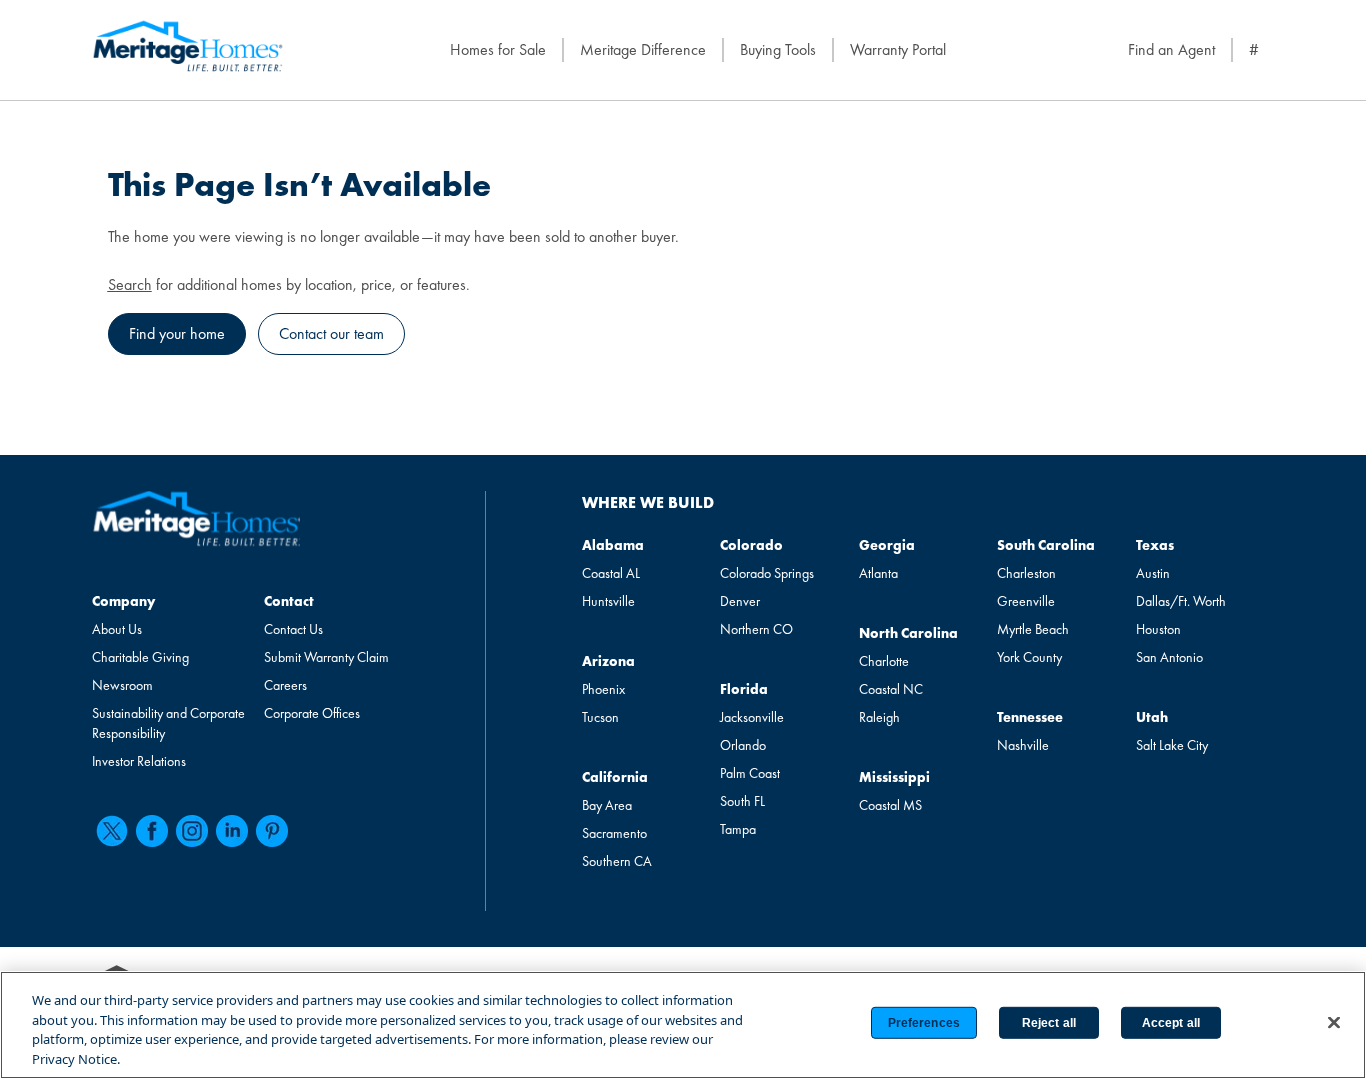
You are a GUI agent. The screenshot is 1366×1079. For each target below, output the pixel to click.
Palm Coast (750, 773)
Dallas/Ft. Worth (1181, 601)
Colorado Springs (767, 573)
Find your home (177, 333)
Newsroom (122, 685)
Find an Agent (1171, 49)
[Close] (1334, 1022)
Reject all (1049, 1023)
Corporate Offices (312, 713)
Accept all (1171, 1023)
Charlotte (884, 661)
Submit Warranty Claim (326, 657)
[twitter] (112, 831)
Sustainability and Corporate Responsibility (168, 723)
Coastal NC (891, 689)
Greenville (1026, 601)
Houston (1158, 629)
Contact (289, 601)
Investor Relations (139, 761)
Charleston (1026, 573)
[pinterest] (272, 831)
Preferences (924, 1023)
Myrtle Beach (1033, 629)
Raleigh (879, 717)
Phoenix (603, 689)
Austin (1153, 573)
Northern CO (756, 629)
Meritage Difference (643, 49)
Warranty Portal (898, 49)
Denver (740, 601)
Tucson (600, 717)
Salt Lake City (1172, 745)
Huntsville (608, 601)
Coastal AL (611, 573)
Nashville (1023, 745)
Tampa (738, 829)
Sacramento (614, 833)
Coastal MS (890, 805)
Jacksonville (752, 717)
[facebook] (152, 831)
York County (1029, 657)
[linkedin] (232, 831)
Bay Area (607, 805)
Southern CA (617, 861)
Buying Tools (778, 49)
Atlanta (878, 573)
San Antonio (1169, 657)
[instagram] (192, 831)
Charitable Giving (140, 657)
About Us (117, 629)
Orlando (743, 745)
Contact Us (293, 629)
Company (123, 601)
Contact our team (331, 333)
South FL (742, 801)
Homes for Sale (498, 49)
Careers (285, 685)
